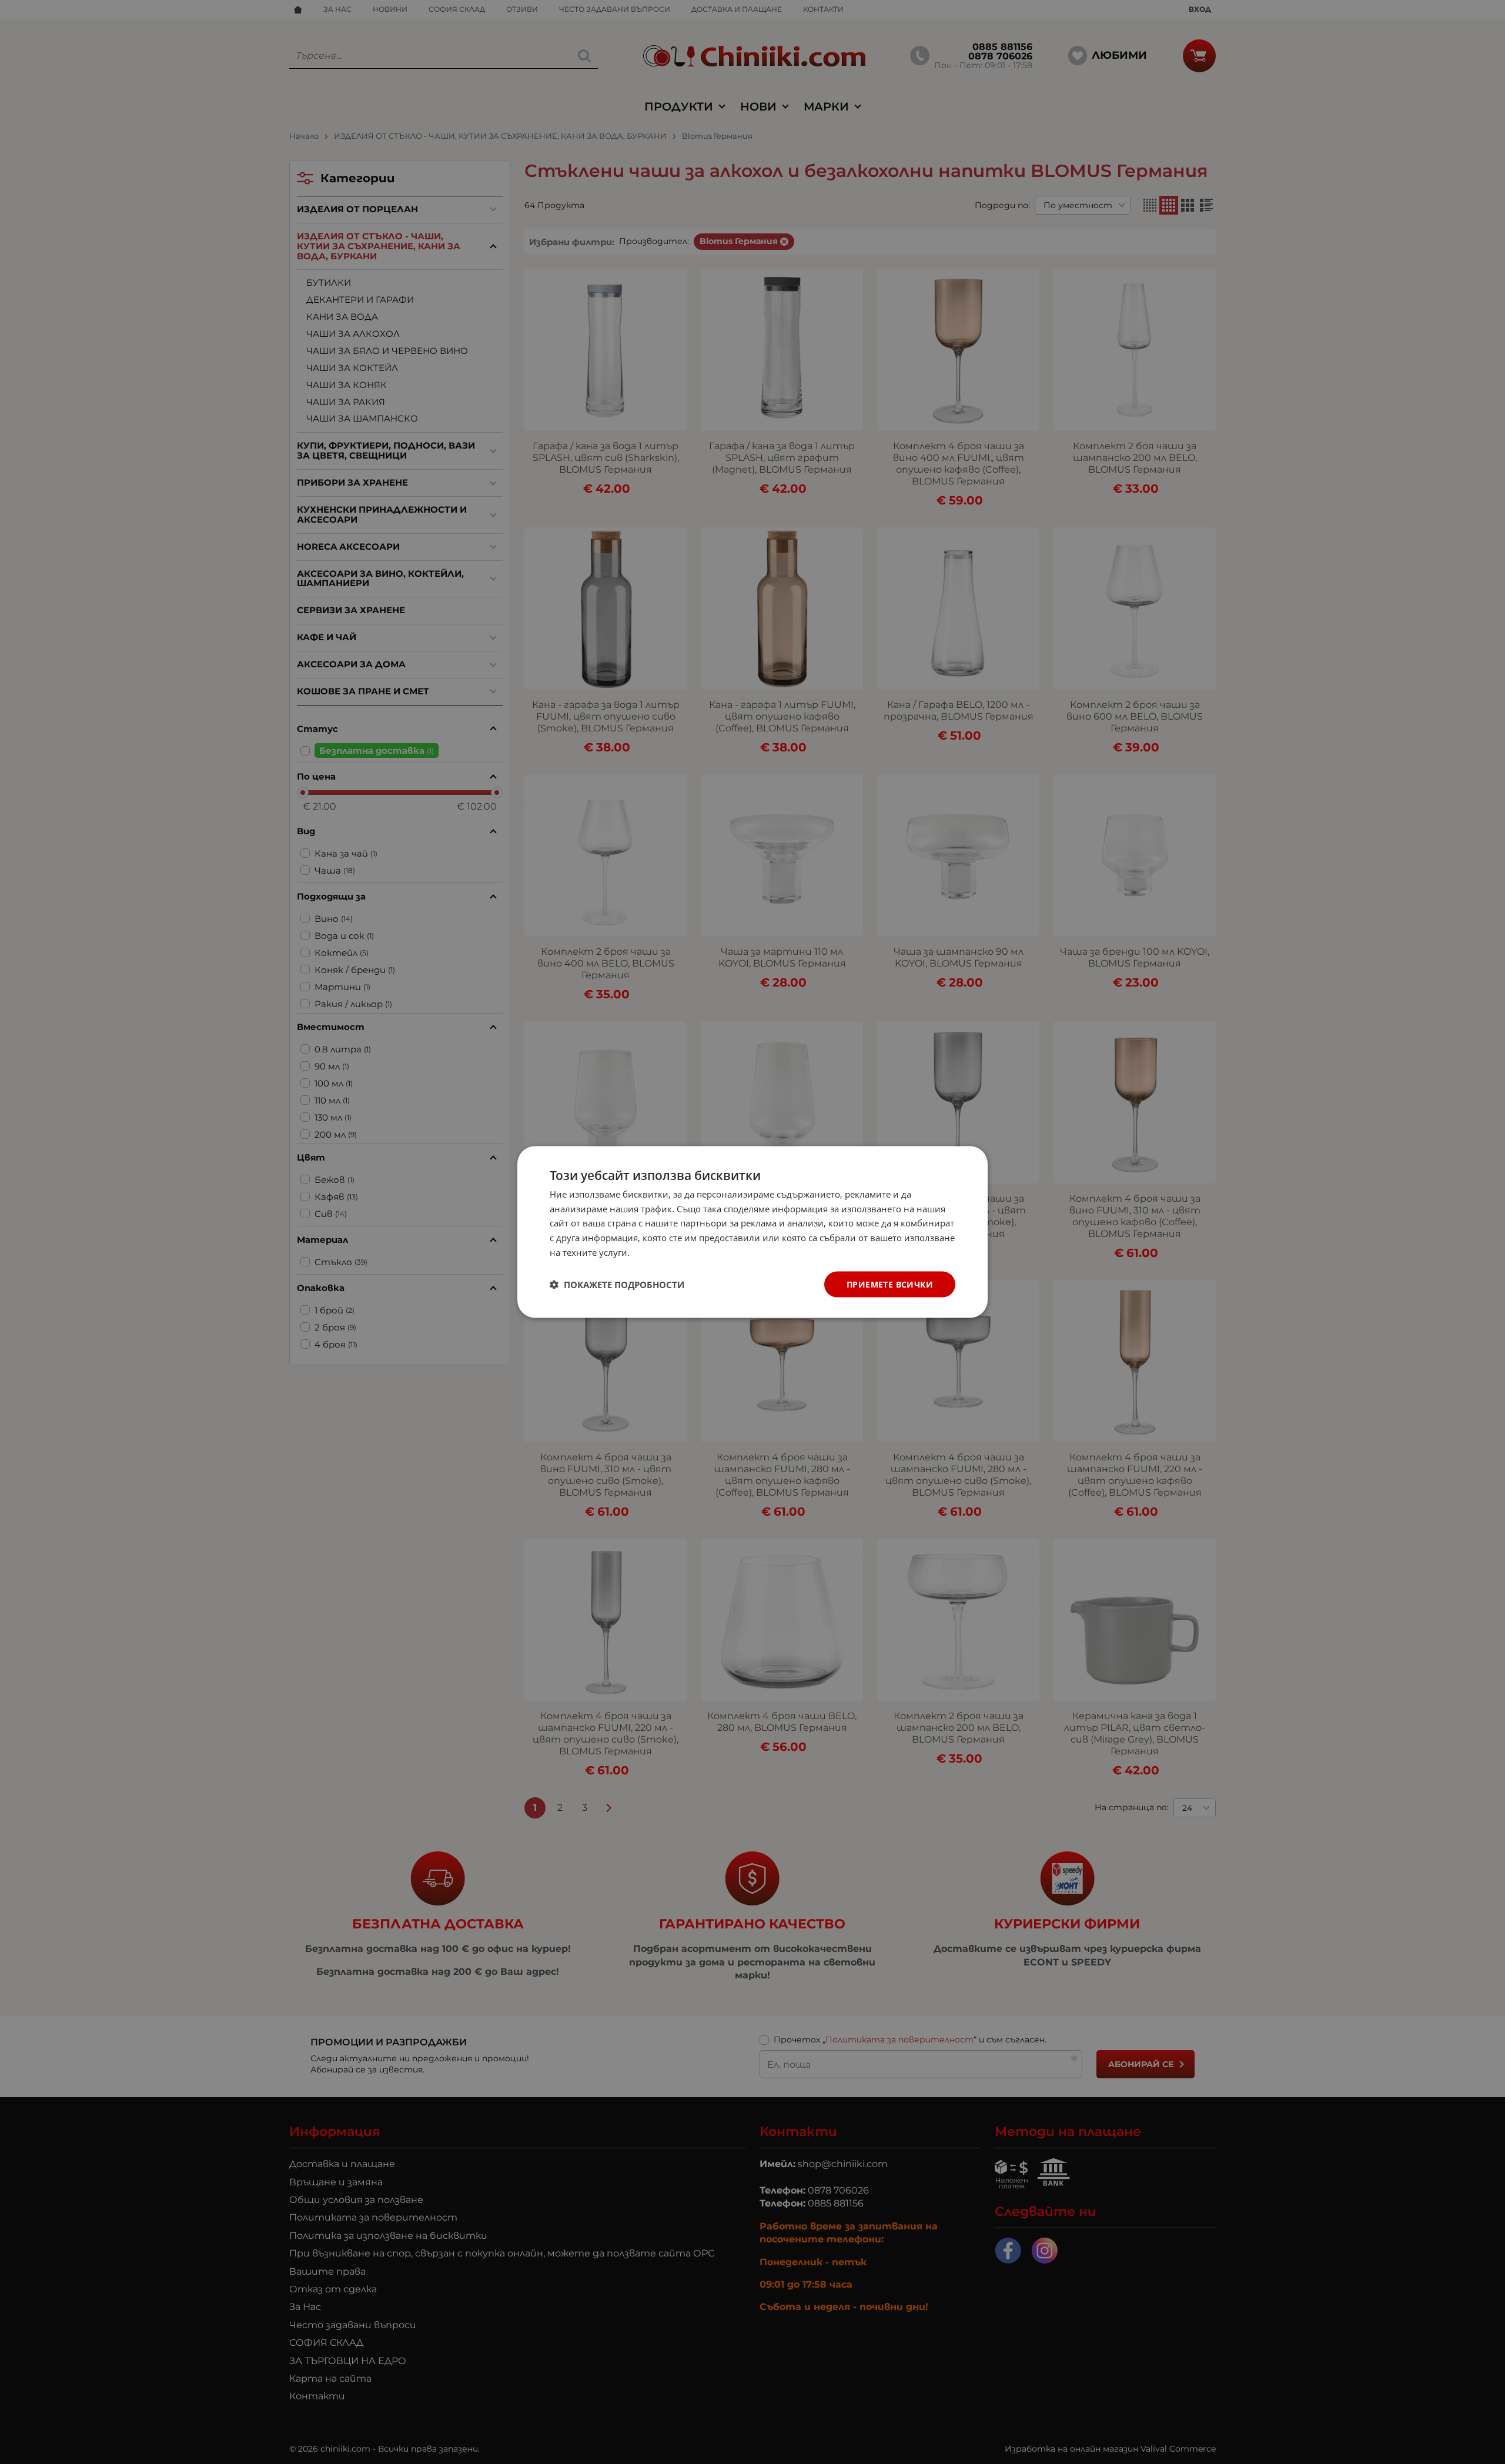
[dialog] (752, 1232)
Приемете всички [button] (890, 1284)
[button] (617, 1285)
